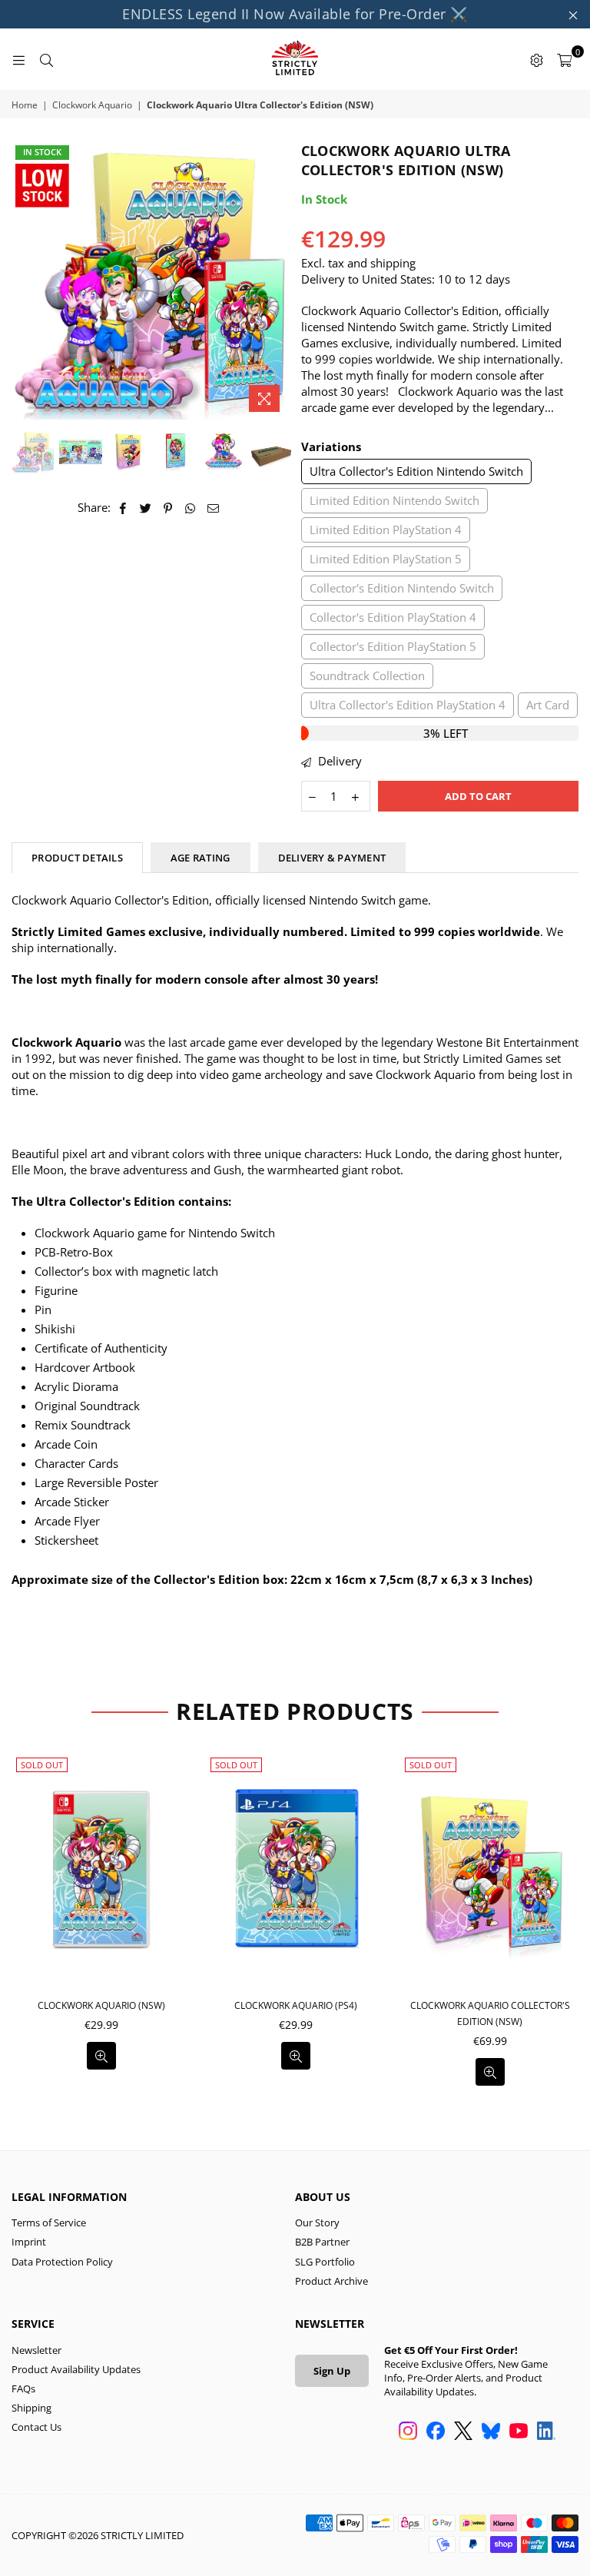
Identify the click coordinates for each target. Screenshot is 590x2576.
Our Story (317, 2222)
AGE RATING (201, 858)
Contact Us (36, 2427)
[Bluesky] (491, 2432)
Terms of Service (49, 2222)
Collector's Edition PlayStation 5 (393, 646)
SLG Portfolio (325, 2262)
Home (25, 105)
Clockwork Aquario (92, 105)
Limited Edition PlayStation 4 (386, 529)
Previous (25, 280)
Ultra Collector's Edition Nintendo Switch (416, 471)
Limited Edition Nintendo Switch (394, 500)
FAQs (23, 2388)
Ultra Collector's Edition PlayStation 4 (408, 705)
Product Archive (331, 2281)
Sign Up (332, 2371)
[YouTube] (519, 2432)
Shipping (31, 2408)
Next (276, 280)
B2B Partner (322, 2242)
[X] (463, 2432)
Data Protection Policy (62, 2262)
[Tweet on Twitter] (146, 508)
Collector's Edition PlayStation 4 (393, 617)
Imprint (29, 2242)
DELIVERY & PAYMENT (332, 858)
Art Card (548, 705)
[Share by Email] (214, 508)
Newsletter (36, 2350)
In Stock (42, 152)
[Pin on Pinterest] (169, 508)
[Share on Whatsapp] (191, 508)
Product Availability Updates (76, 2369)
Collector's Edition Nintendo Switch (402, 588)
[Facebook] (436, 2432)
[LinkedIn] (546, 2432)
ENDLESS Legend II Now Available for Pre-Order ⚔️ (295, 14)
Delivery (338, 761)
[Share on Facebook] (123, 508)
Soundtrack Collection (367, 676)
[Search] (46, 59)
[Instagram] (408, 2432)
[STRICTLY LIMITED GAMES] (295, 59)
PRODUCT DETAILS (77, 858)
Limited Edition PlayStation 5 (386, 559)
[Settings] (536, 59)
